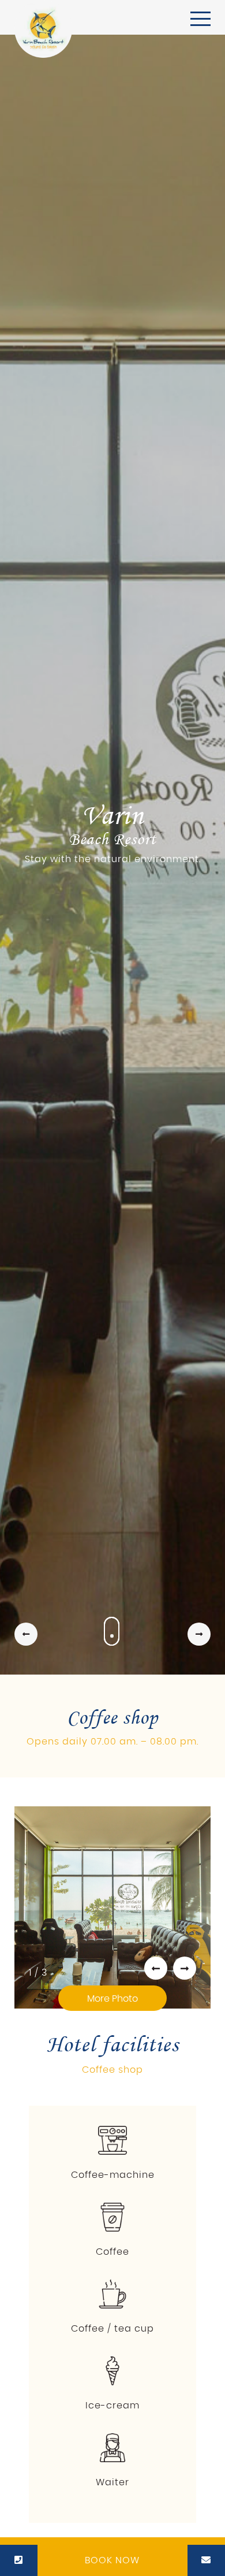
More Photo (112, 1999)
